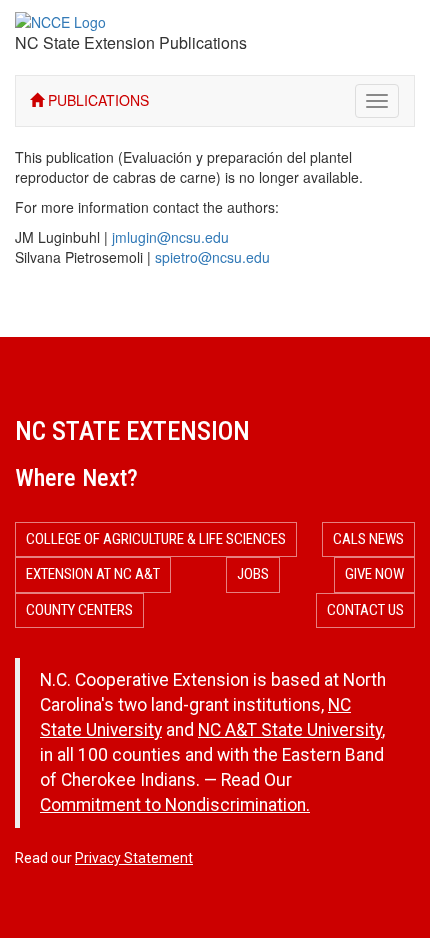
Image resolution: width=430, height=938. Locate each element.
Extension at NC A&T (93, 574)
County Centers (79, 610)
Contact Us (365, 610)
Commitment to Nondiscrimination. (175, 805)
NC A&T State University (290, 730)
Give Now (374, 574)
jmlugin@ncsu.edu (170, 237)
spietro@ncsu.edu (212, 257)
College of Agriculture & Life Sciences (156, 539)
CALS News (368, 539)
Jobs (253, 574)
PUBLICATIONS (96, 100)
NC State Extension (132, 431)
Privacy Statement (134, 858)
